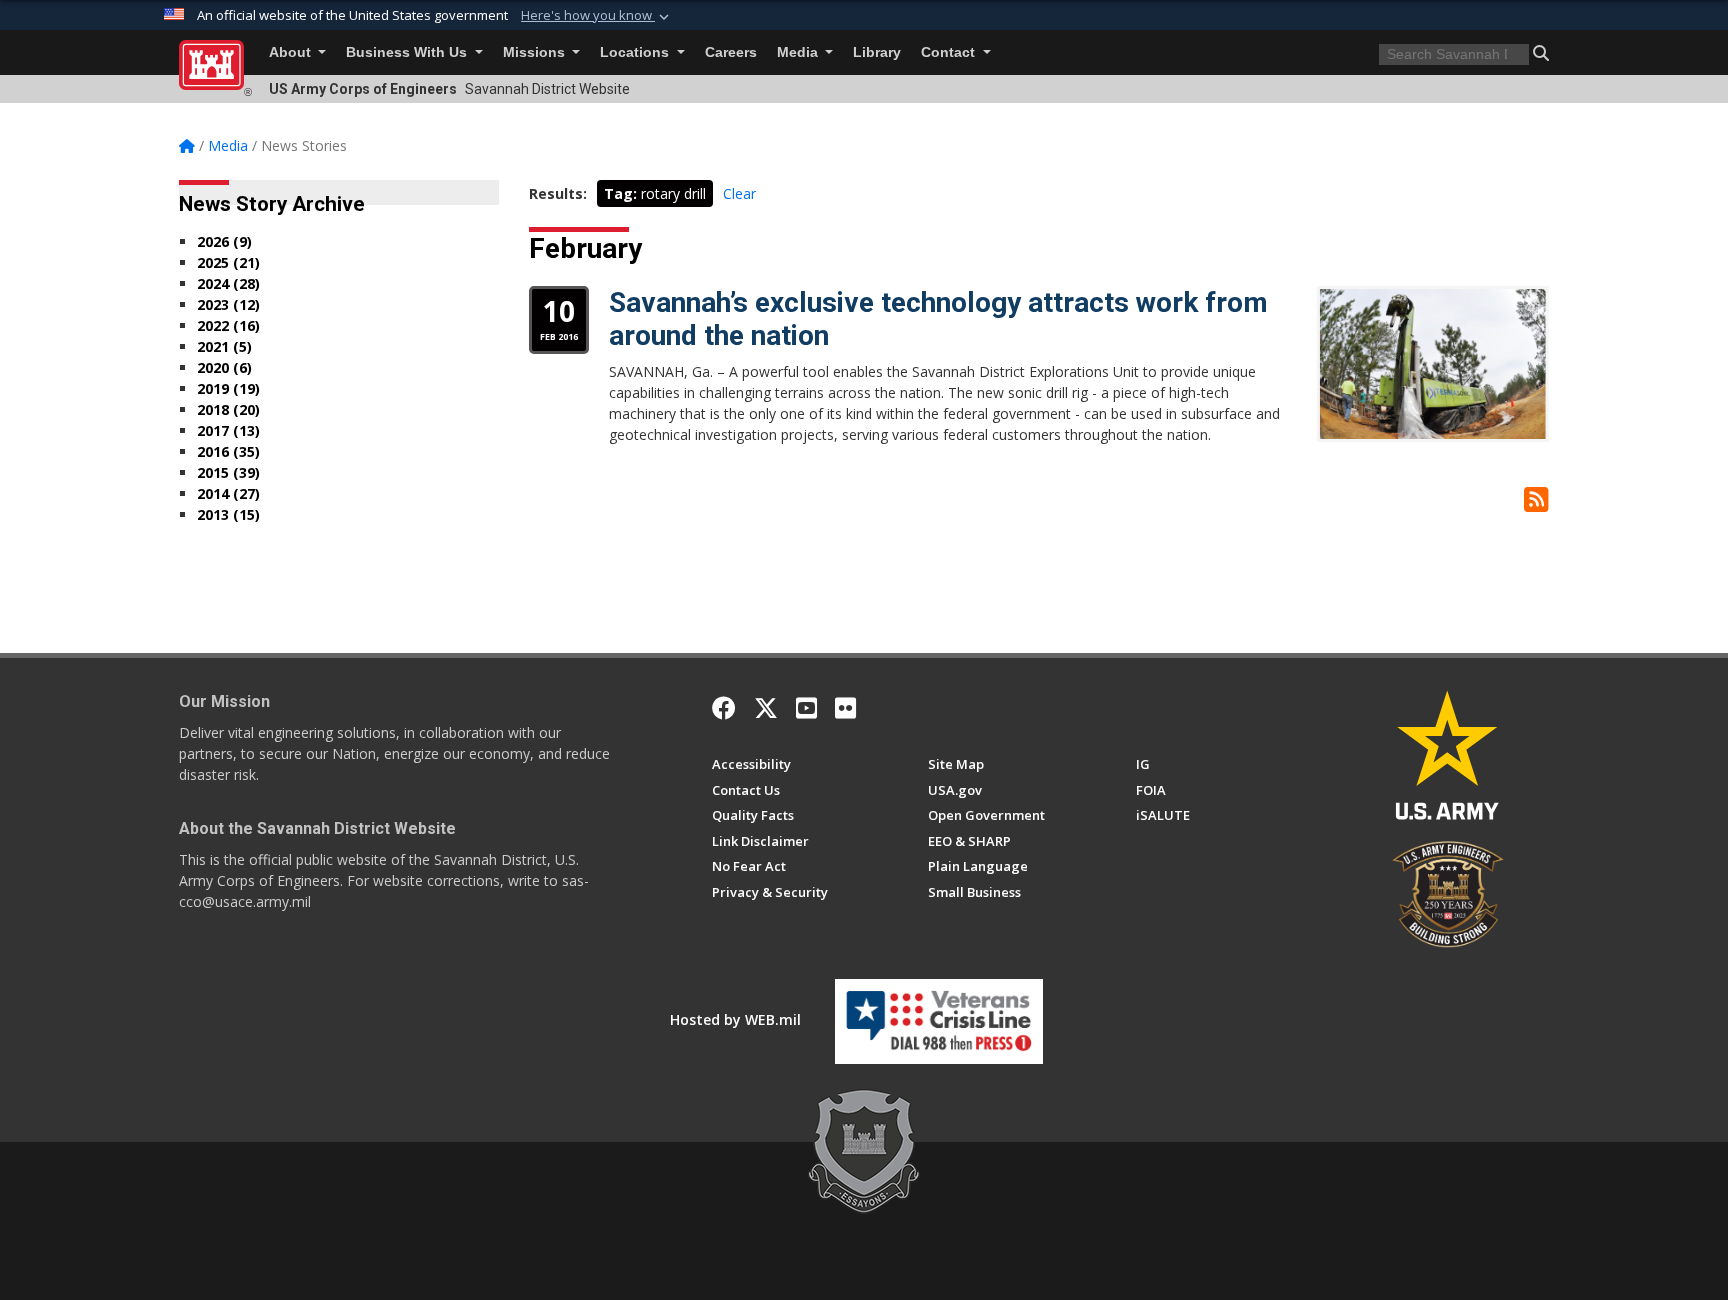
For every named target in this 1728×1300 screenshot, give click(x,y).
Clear (739, 193)
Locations (636, 52)
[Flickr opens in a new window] (845, 708)
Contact (950, 52)
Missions (536, 52)
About (292, 52)
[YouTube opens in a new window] (806, 708)
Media (799, 52)
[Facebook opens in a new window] (724, 708)
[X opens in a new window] (766, 708)
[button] (597, 16)
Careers (731, 52)
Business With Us (408, 52)
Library (877, 52)
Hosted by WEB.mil (735, 1019)
